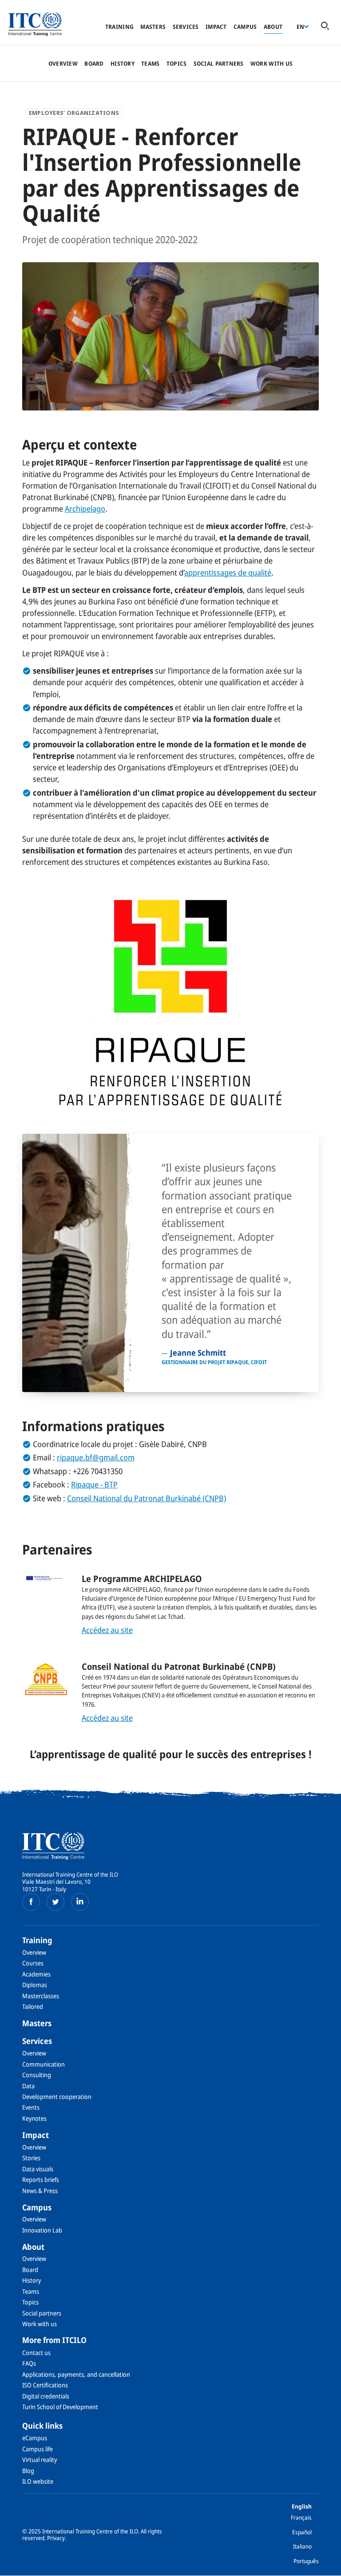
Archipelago (85, 509)
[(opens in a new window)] (31, 1902)
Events (31, 2107)
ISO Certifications (45, 2385)
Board (94, 63)
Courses (33, 1963)
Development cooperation (57, 2097)
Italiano (302, 2546)
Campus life (38, 2449)
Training (119, 27)
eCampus (35, 2438)
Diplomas (35, 1985)
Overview (63, 63)
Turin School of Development (60, 2407)
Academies (36, 1974)
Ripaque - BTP (94, 1484)
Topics (177, 63)
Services (186, 27)
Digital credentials (46, 2396)
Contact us (36, 2353)
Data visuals (38, 2169)
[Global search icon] (325, 26)
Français (301, 2517)
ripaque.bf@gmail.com (96, 1457)
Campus (245, 27)
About (273, 27)
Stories (31, 2158)
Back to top (320, 2564)
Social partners (219, 63)
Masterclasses (41, 1996)
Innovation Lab (42, 2230)
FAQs (29, 2363)
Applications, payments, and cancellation (76, 2374)
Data (28, 2086)
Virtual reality (40, 2460)
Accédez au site (107, 1630)
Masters (153, 27)
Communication (44, 2064)
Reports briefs (41, 2180)
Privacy (56, 2538)
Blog (28, 2471)
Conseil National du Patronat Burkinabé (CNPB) (147, 1498)
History (123, 63)
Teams (150, 63)
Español (302, 2532)
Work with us (272, 63)
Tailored (33, 2006)
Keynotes (34, 2118)
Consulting (37, 2075)
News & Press (40, 2191)
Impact (216, 27)
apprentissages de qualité (228, 572)
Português (306, 2561)
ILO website (38, 2481)
